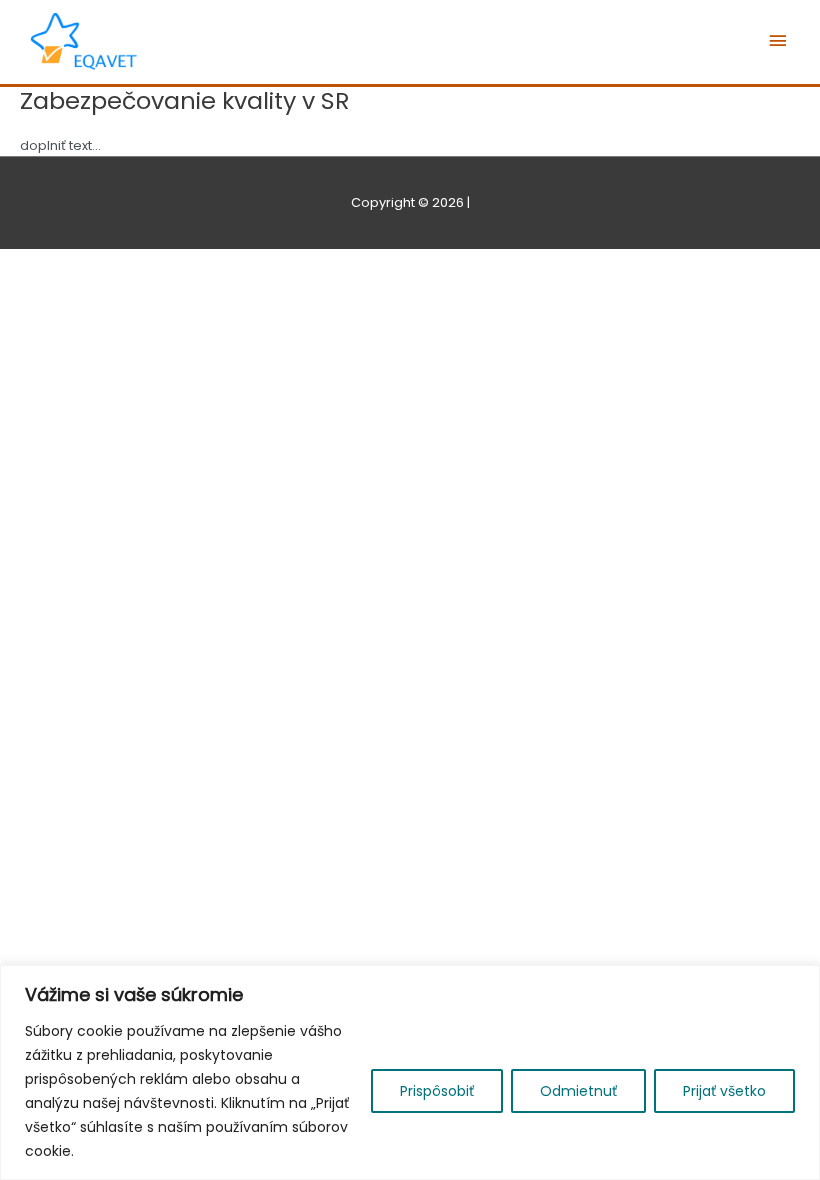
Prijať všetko (724, 1091)
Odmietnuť (578, 1091)
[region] (410, 1072)
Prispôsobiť (437, 1091)
